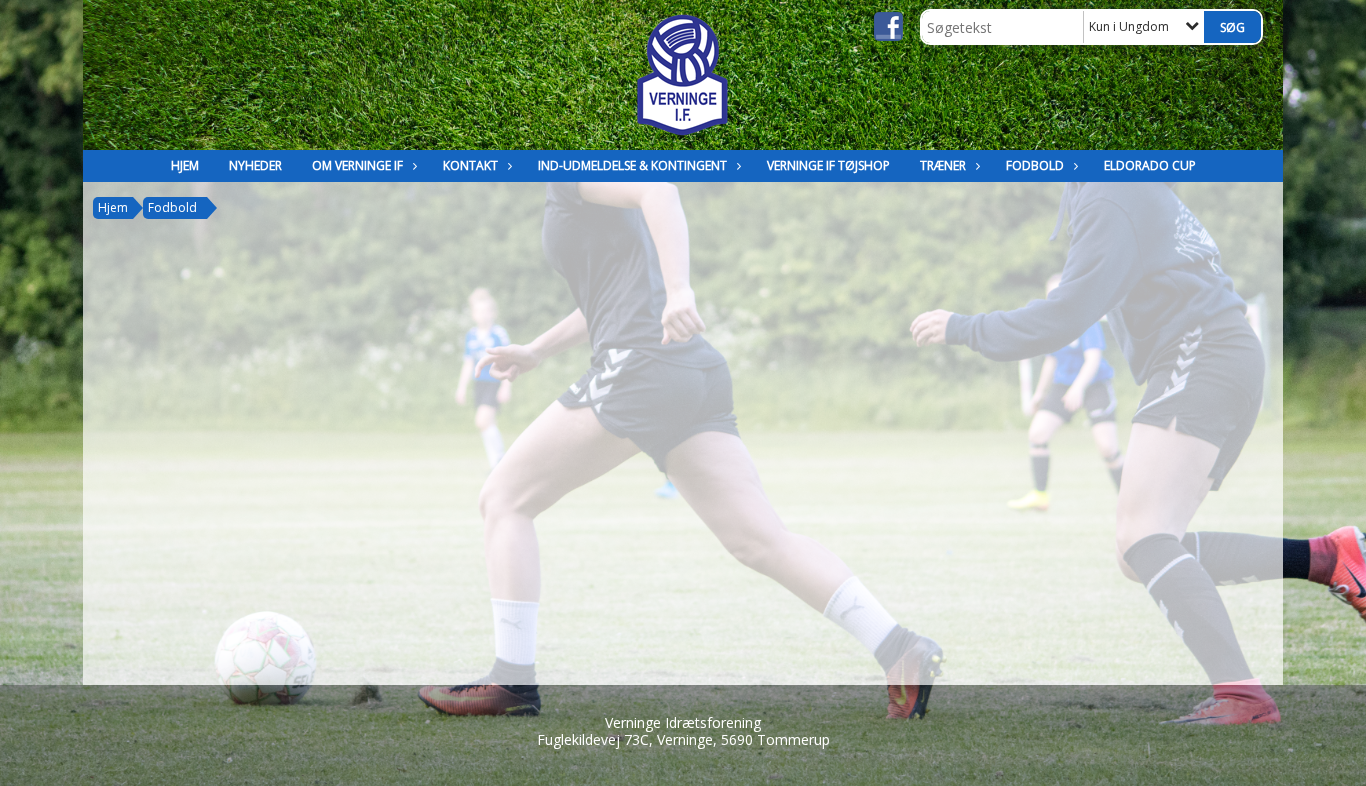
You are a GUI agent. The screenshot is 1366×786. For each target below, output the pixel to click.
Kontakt (470, 165)
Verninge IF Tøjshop (828, 165)
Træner (943, 165)
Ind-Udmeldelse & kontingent (632, 165)
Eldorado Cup (1150, 165)
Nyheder (255, 165)
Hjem (185, 165)
